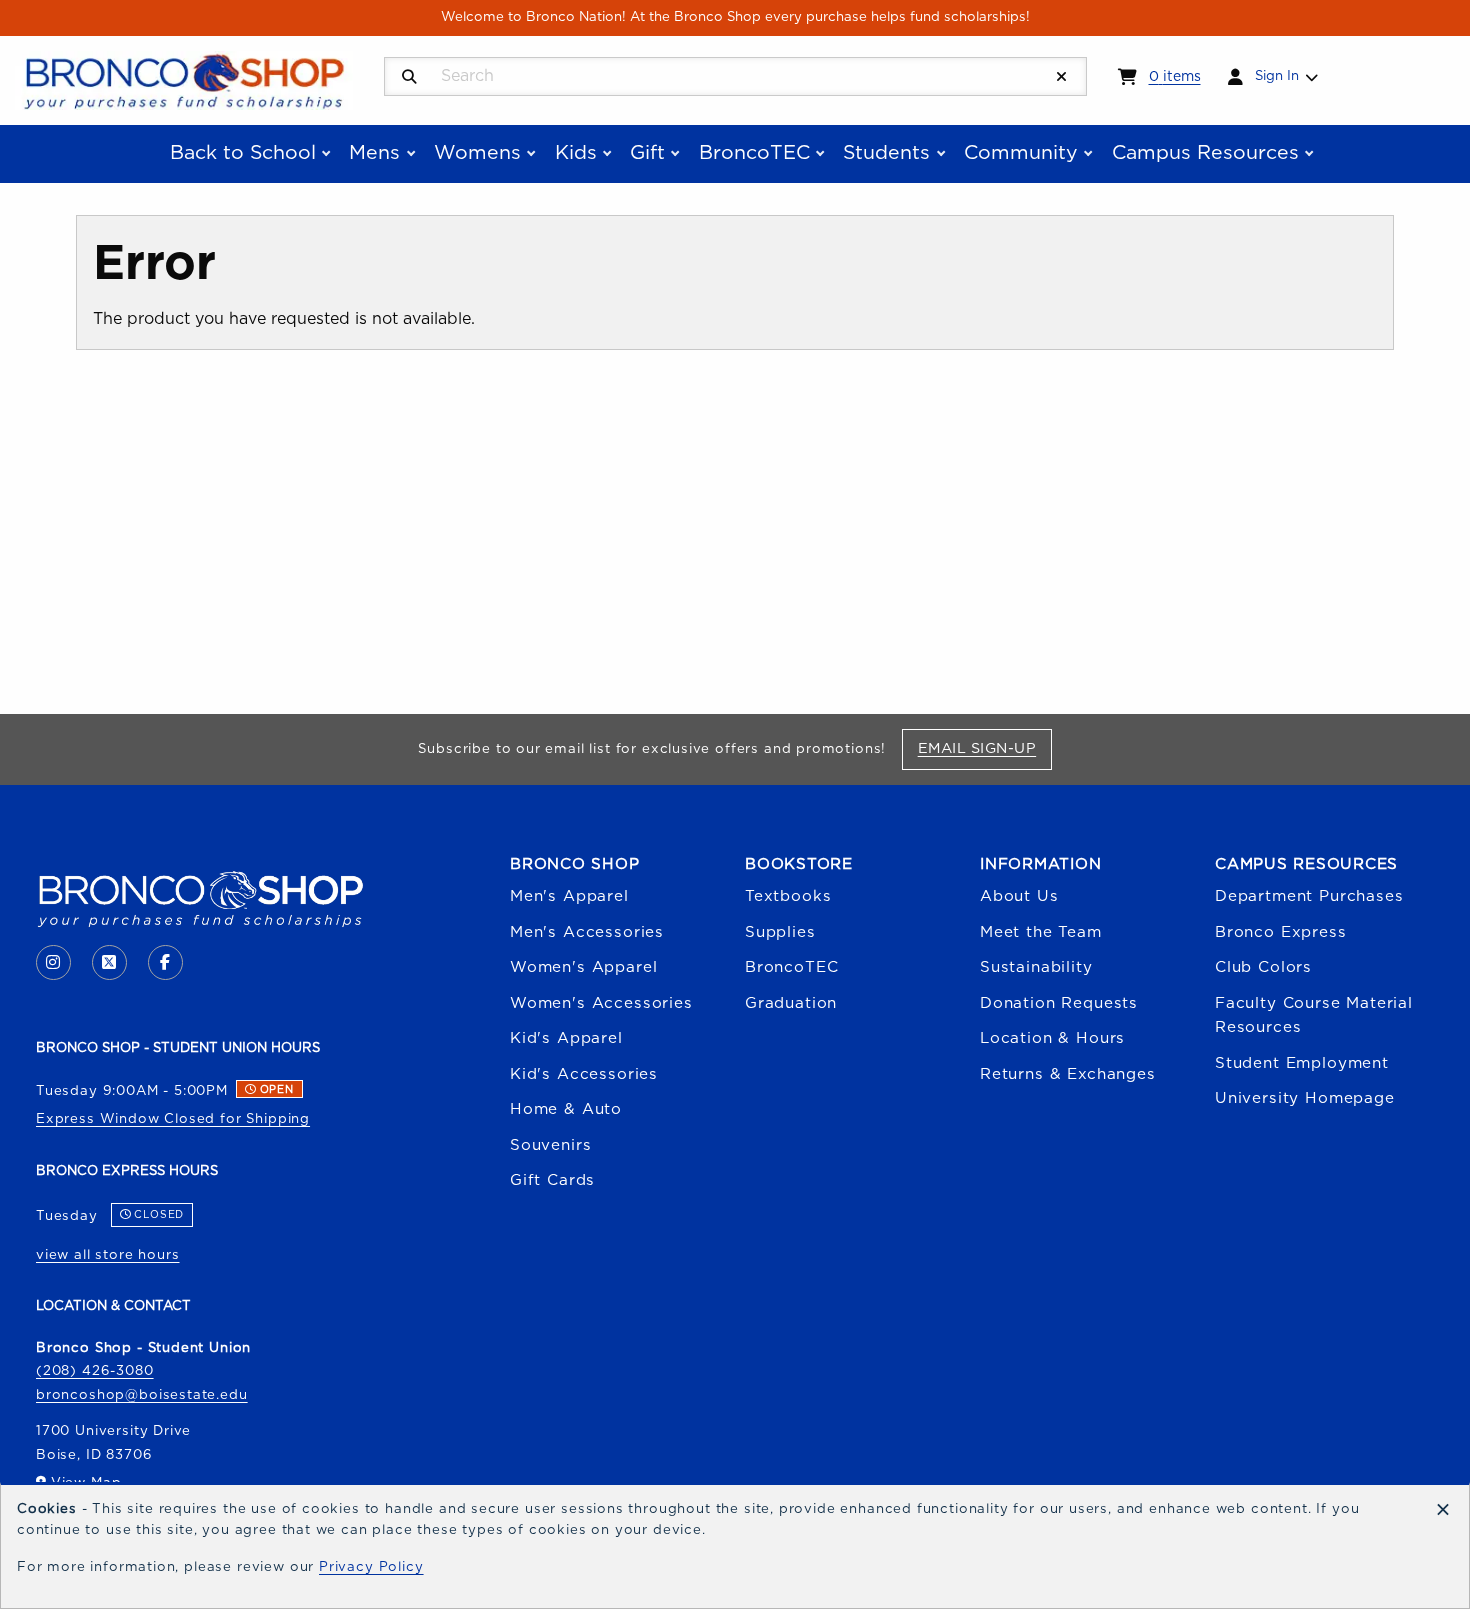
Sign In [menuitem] (1277, 76)
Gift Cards (552, 1180)
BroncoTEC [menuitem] (754, 153)
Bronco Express (1281, 932)
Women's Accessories (601, 1003)
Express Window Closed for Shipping (173, 1119)
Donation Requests (1059, 1003)
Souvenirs (550, 1145)
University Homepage (1305, 1098)
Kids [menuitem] (576, 153)
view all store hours (108, 1255)
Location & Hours (1052, 1038)
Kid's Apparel (566, 1038)
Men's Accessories (587, 932)
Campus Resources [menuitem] (1205, 153)
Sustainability (1036, 967)
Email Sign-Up (984, 748)
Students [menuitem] (886, 153)
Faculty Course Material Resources (1314, 1015)
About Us (1019, 896)
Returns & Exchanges (1068, 1074)
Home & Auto (566, 1109)
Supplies (780, 932)
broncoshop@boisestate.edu (142, 1395)
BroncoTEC (791, 967)
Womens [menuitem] (477, 153)
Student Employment (1302, 1063)
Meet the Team (1041, 932)
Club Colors (1263, 967)
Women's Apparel (583, 967)
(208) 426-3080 (95, 1371)
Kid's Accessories (584, 1074)
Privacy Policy (371, 1567)
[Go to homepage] (184, 79)
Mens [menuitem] (374, 153)
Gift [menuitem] (647, 153)
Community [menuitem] (1021, 153)
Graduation (791, 1003)
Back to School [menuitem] (243, 153)
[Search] (409, 77)
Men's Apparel (569, 896)
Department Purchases (1309, 896)
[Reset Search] (1062, 77)
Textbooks (788, 896)
